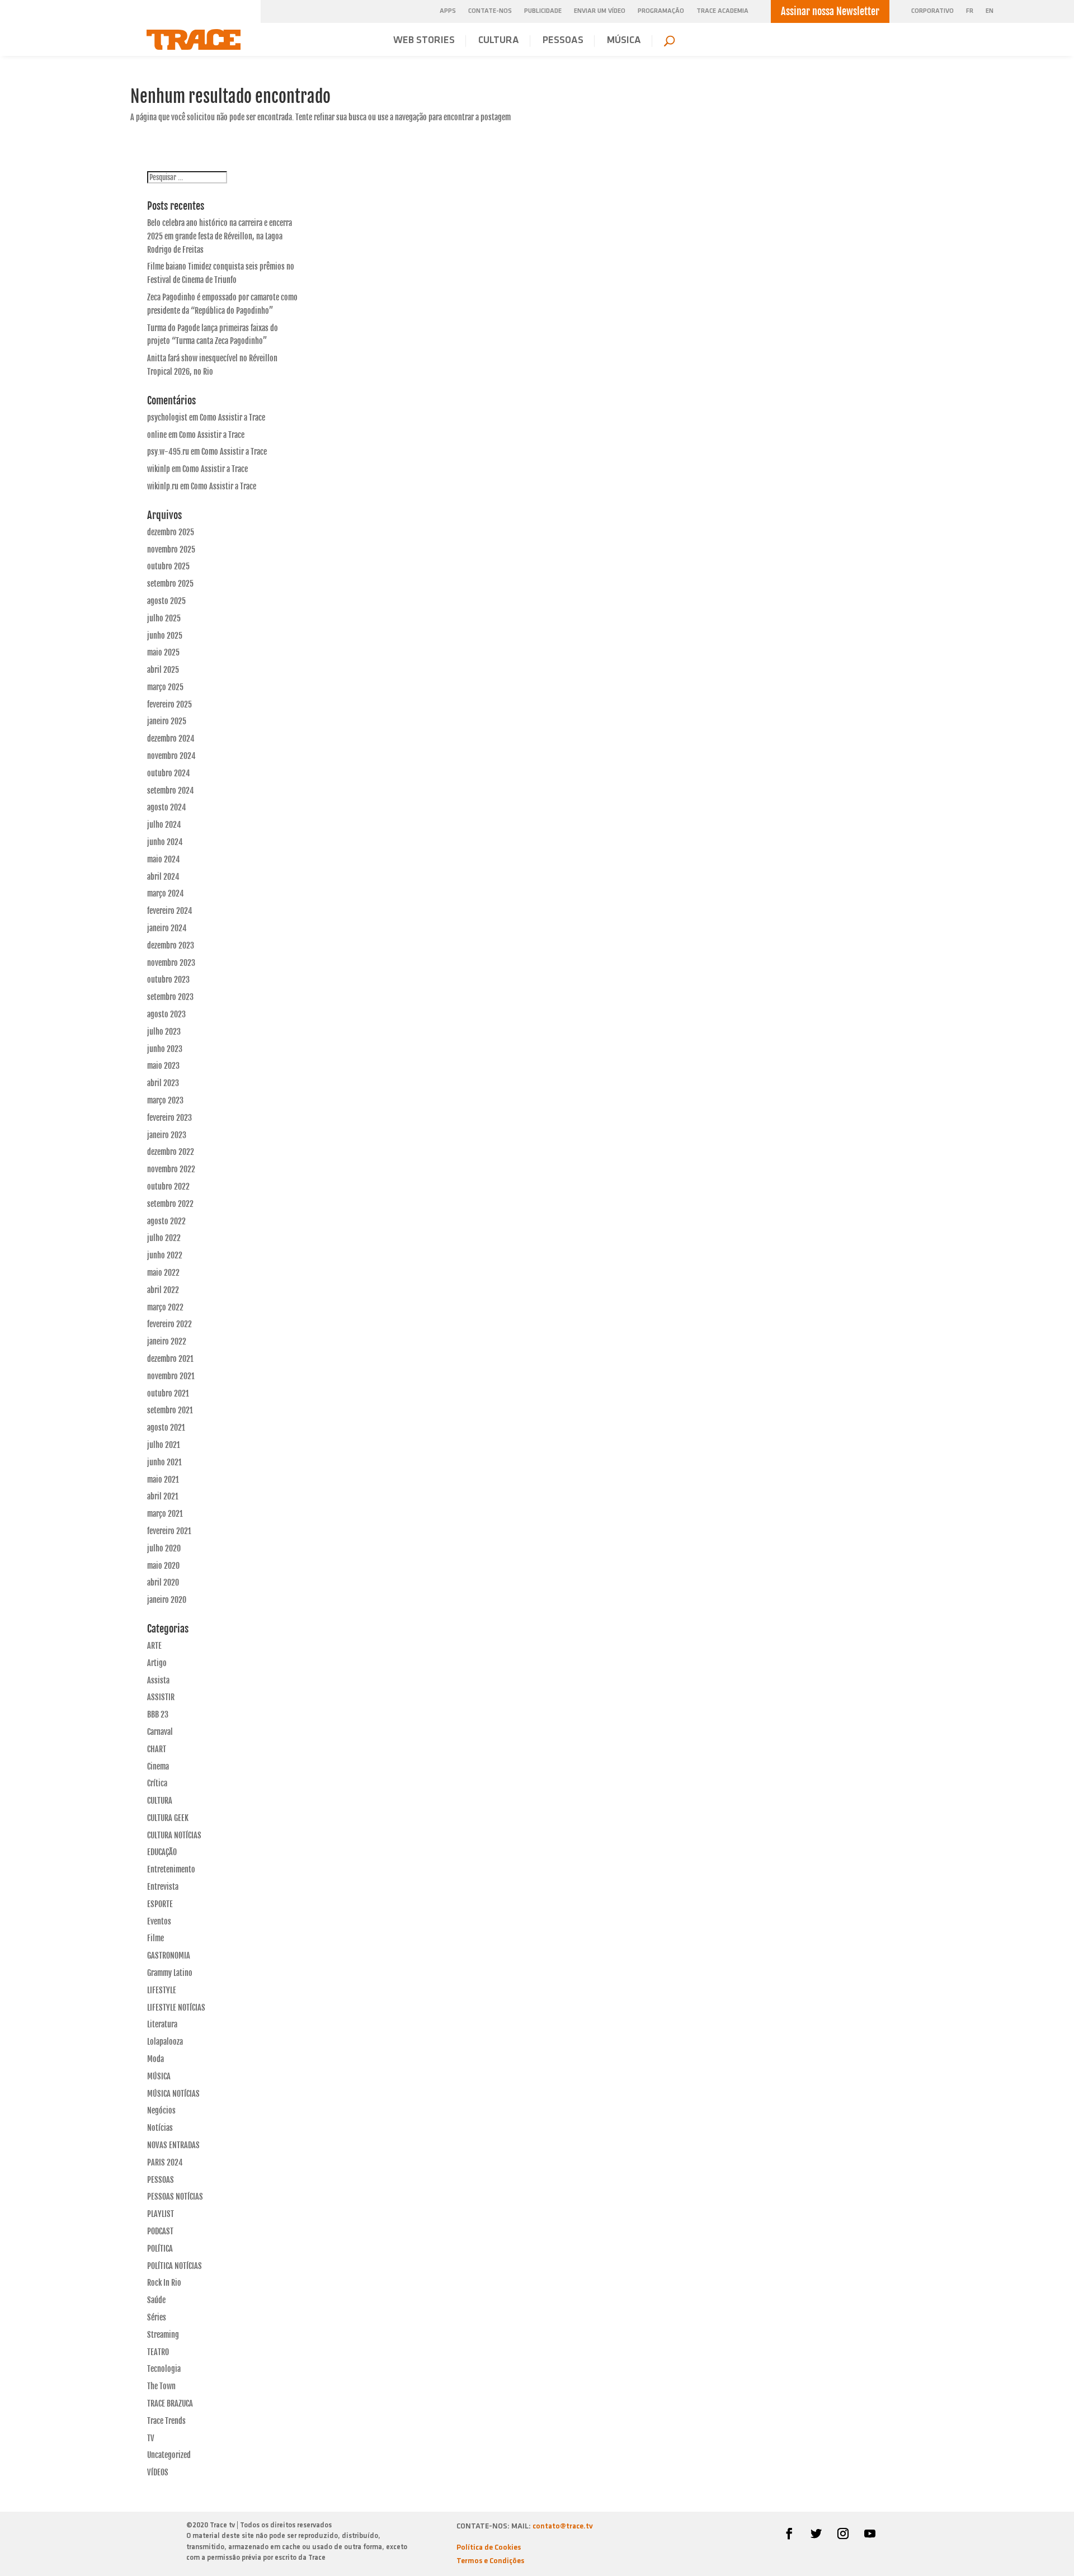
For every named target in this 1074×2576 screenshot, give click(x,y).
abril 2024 (163, 877)
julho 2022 (164, 1238)
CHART (157, 1749)
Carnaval (160, 1732)
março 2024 (166, 893)
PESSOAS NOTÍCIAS (175, 2197)
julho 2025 (164, 618)
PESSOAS (563, 41)
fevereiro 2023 (169, 1118)
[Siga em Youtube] (870, 2533)
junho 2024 (165, 842)
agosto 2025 (166, 601)
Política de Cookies (489, 2548)
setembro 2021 (170, 1410)
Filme (156, 1938)
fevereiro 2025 (169, 704)
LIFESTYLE (162, 1990)
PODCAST (160, 2231)
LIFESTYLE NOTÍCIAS (176, 2008)
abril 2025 (163, 670)
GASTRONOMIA (169, 1955)
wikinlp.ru (163, 486)
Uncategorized (169, 2455)
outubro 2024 (169, 773)
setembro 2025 (170, 584)
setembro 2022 (170, 1204)
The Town (161, 2386)
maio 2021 (163, 1480)
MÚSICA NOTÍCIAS (173, 2094)
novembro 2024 (171, 756)
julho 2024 (164, 825)
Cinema (158, 1766)
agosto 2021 (166, 1428)
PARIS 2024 (165, 2162)
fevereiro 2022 (169, 1324)
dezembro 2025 (171, 532)
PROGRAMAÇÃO (661, 11)
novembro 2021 (171, 1376)
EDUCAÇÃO (162, 1852)
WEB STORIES (424, 41)
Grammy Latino (170, 1973)
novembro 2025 (171, 549)
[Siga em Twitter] (816, 2533)
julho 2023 (164, 1032)
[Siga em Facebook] (789, 2533)
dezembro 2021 (170, 1359)
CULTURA (499, 41)
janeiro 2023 (167, 1135)
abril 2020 (163, 1582)
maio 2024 (164, 859)
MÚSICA (624, 41)
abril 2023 (163, 1083)
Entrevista (163, 1887)
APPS (448, 11)
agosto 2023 (166, 1014)
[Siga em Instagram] (843, 2533)
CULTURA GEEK (168, 1818)
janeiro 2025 (167, 721)
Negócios (161, 2110)
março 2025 (165, 687)
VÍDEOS (158, 2472)
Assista (158, 1680)
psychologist (167, 417)
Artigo (157, 1663)
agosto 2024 (167, 807)
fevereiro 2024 (170, 911)
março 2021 (165, 1514)
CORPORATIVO (932, 11)
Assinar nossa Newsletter (830, 11)
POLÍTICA (160, 2249)
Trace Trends (166, 2421)
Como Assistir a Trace (232, 417)
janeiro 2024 (167, 928)
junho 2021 (164, 1462)
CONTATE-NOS (490, 11)
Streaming (163, 2335)
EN (990, 11)
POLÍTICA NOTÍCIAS (175, 2266)
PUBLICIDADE (543, 11)
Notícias (160, 2128)
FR (970, 11)
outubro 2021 (168, 1393)
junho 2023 (165, 1049)
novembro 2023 (171, 963)
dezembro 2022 (171, 1152)
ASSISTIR (161, 1697)
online (157, 435)
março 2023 (165, 1100)
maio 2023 (163, 1066)
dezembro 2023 (171, 945)
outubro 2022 (168, 1186)
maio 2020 (163, 1566)
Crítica (157, 1783)
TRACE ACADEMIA (722, 11)
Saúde (156, 2300)
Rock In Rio (164, 2283)
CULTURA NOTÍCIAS (174, 1835)
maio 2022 (163, 1273)
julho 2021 (164, 1445)
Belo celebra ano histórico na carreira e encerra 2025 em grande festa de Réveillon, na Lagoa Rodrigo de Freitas (220, 236)
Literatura (162, 2024)
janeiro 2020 (167, 1600)
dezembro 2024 (171, 739)
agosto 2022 (166, 1221)
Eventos (159, 1921)
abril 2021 (163, 1496)
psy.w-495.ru (168, 452)
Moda (156, 2059)
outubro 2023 (168, 980)
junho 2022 (165, 1255)
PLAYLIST (161, 2214)
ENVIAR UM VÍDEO (600, 11)
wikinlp (159, 469)
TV (151, 2438)
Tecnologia (164, 2369)
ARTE (154, 1646)
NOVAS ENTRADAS (173, 2145)
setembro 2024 (171, 791)
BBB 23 (158, 1714)
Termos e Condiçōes (490, 2561)
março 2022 (165, 1307)
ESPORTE (160, 1904)
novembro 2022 (171, 1169)
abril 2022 (163, 1290)
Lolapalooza (165, 2042)
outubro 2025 (168, 566)
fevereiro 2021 (169, 1531)
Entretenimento (171, 1869)
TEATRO (158, 2352)
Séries (157, 2317)
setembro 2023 (170, 997)
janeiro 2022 (167, 1341)
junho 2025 (165, 636)
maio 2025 (163, 652)
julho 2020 (164, 1548)
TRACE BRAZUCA (170, 2403)
